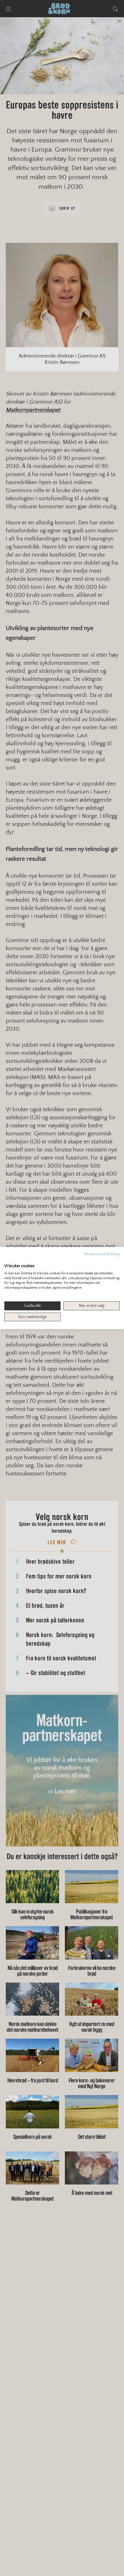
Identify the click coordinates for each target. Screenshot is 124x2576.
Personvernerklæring (102, 1254)
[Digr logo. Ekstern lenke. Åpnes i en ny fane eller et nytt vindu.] (8, 1260)
